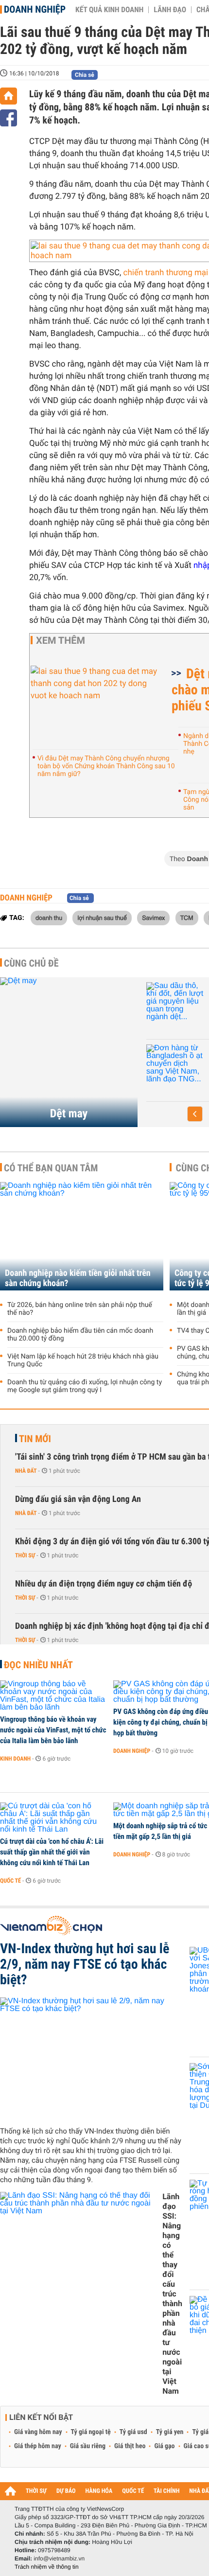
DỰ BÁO (66, 2491)
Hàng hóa (166, 1020)
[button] (195, 1114)
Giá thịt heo (130, 2446)
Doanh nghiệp (35, 9)
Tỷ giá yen (170, 2432)
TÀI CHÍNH (166, 2491)
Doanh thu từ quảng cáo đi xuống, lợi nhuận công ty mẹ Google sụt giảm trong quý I (85, 1386)
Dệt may (69, 1113)
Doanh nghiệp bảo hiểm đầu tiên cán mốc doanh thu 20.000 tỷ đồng (80, 1335)
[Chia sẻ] (9, 118)
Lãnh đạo (170, 10)
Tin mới (35, 1439)
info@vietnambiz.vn (59, 2558)
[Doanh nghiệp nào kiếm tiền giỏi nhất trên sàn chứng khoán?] (82, 1236)
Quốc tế (10, 1881)
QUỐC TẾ (133, 2491)
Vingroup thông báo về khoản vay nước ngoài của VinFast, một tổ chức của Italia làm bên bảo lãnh (53, 1730)
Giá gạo (164, 2446)
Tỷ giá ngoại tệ (91, 2432)
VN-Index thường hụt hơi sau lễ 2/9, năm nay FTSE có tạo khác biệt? (85, 1964)
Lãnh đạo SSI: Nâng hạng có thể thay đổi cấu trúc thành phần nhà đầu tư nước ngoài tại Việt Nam (172, 2294)
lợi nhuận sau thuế (102, 917)
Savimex (153, 917)
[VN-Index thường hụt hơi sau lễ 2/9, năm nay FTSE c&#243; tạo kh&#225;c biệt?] (91, 2058)
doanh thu (49, 917)
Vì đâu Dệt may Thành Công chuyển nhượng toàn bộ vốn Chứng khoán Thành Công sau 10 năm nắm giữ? (106, 766)
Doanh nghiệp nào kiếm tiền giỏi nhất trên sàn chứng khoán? (78, 1278)
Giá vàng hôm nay (38, 2432)
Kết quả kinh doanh (109, 10)
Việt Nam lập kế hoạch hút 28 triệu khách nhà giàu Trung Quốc (83, 1360)
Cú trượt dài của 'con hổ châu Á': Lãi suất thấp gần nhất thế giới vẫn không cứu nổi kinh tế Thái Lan (52, 1852)
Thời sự (25, 1555)
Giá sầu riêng (88, 2446)
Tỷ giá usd (133, 2432)
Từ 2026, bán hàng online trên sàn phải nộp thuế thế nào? (80, 1309)
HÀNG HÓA (99, 2491)
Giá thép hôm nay (38, 2446)
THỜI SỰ (36, 2491)
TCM (187, 917)
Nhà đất (26, 1471)
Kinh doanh (15, 1759)
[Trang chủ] (9, 96)
